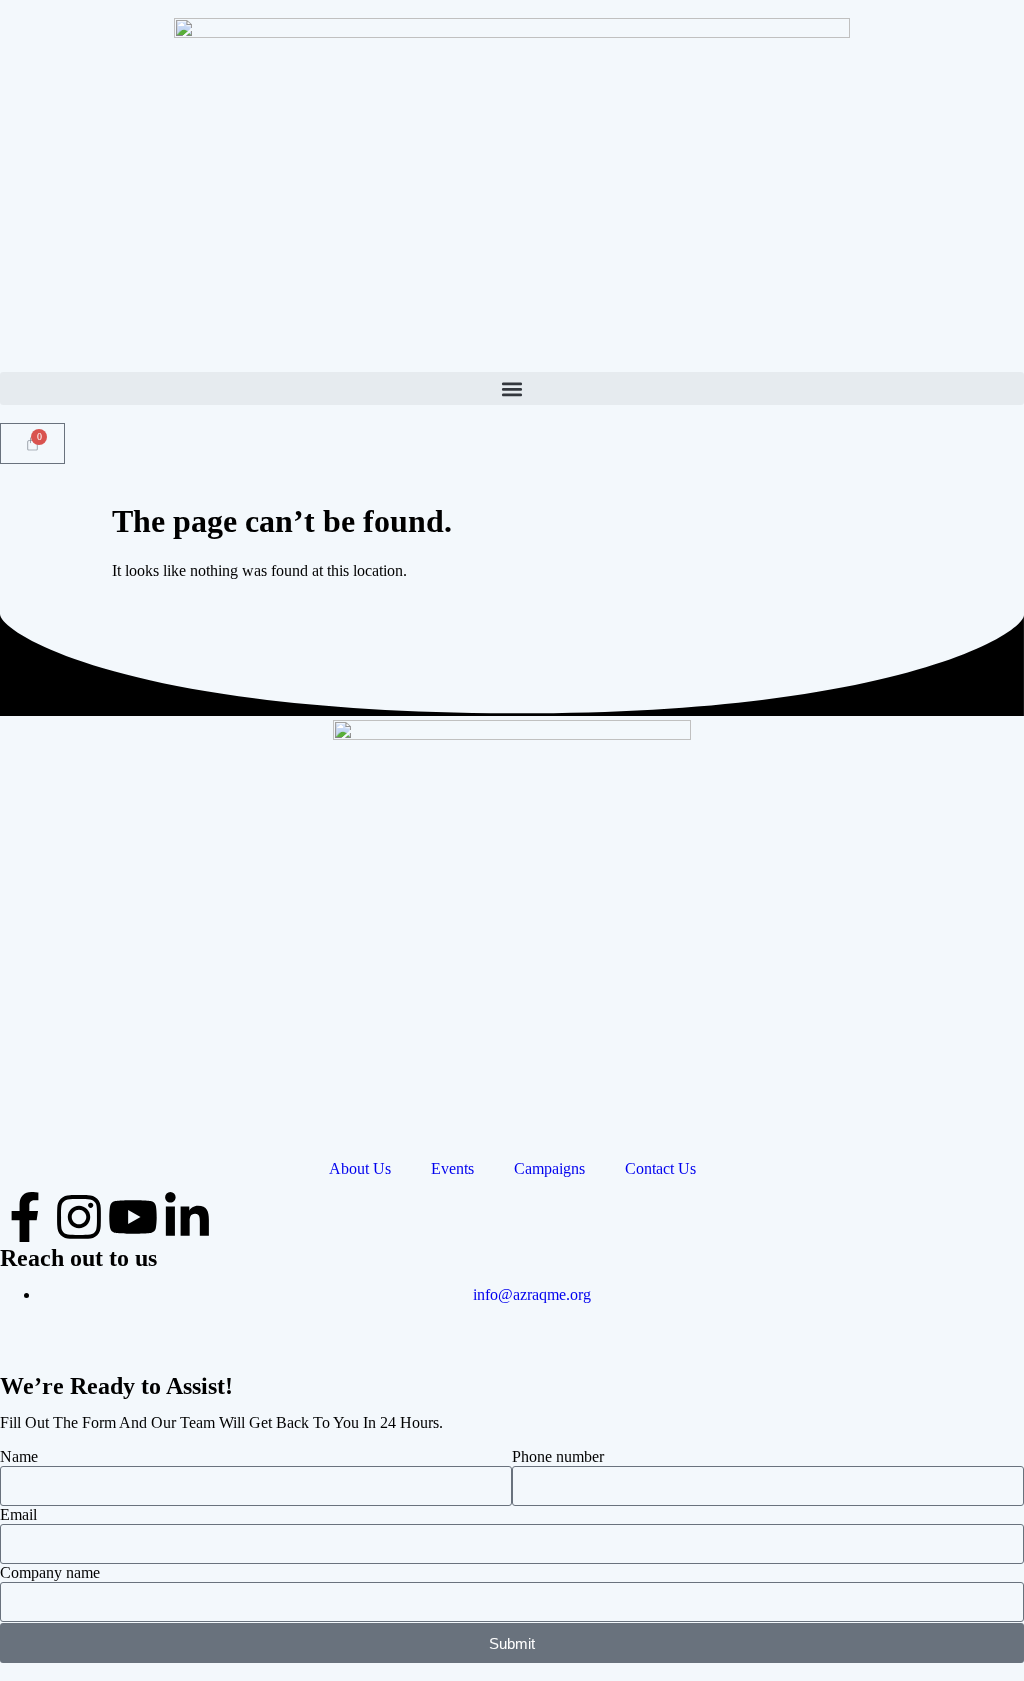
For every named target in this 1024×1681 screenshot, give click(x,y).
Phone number (558, 1456)
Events (452, 1168)
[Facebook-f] (25, 1217)
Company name (50, 1572)
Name (19, 1456)
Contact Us (660, 1168)
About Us (360, 1168)
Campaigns (549, 1168)
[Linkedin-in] (187, 1217)
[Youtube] (133, 1217)
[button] (512, 388)
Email (18, 1514)
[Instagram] (79, 1217)
